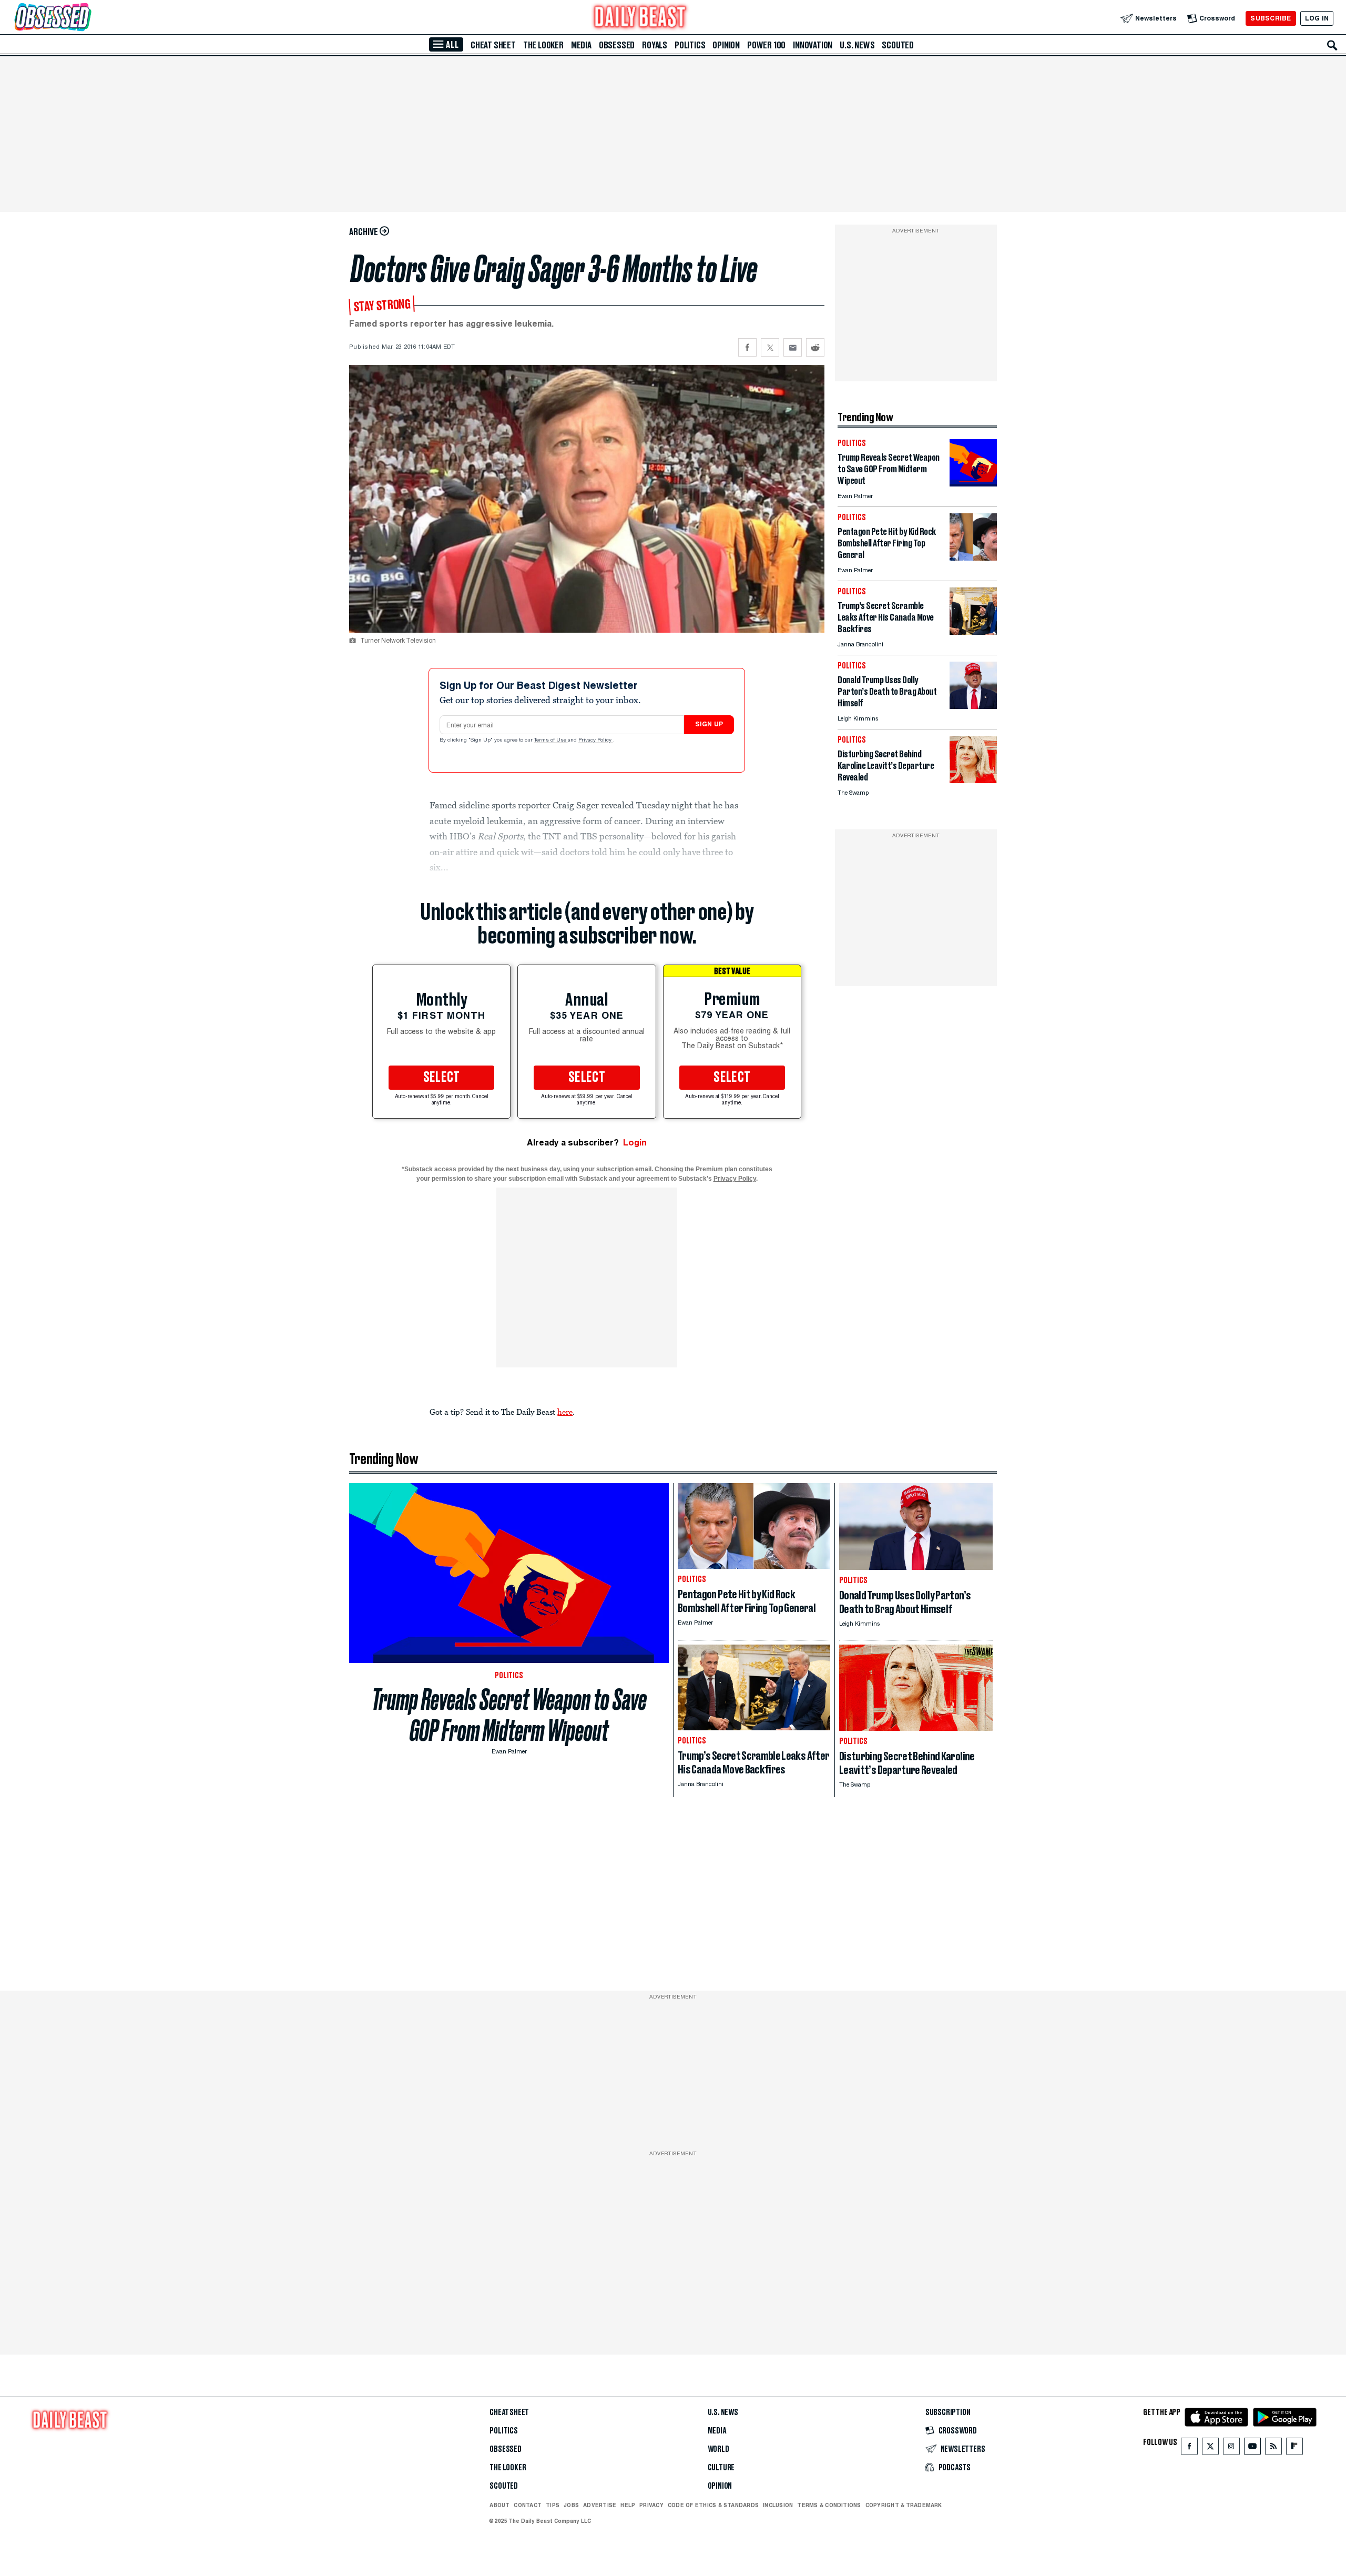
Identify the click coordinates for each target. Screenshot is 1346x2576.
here (565, 1412)
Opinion (726, 45)
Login (635, 1143)
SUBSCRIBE (1271, 18)
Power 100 (766, 45)
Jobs (571, 2505)
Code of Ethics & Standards (713, 2505)
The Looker (543, 45)
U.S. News (857, 45)
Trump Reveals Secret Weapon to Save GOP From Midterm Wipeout (509, 1715)
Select (442, 1078)
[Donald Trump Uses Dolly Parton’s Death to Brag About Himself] (973, 706)
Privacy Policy (596, 741)
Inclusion (778, 2505)
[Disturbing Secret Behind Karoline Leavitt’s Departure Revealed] (973, 780)
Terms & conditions (829, 2505)
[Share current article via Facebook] (747, 347)
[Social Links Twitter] (1210, 2448)
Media (581, 45)
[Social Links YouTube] (1252, 2448)
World (718, 2449)
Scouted (898, 45)
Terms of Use (551, 741)
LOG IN (1317, 18)
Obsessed (617, 45)
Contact (528, 2505)
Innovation (813, 45)
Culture (721, 2468)
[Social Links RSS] (1273, 2448)
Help (628, 2505)
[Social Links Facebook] (1189, 2448)
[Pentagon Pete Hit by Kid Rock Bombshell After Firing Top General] (973, 558)
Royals (655, 45)
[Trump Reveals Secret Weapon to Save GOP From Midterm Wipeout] (973, 484)
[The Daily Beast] (640, 18)
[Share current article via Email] (793, 347)
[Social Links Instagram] (1231, 2448)
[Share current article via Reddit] (815, 347)
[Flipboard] (1294, 2448)
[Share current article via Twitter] (770, 347)
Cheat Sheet (493, 45)
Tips (553, 2505)
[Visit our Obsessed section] (86, 18)
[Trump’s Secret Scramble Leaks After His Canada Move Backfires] (973, 632)
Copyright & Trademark (904, 2505)
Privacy (651, 2505)
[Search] (1332, 45)
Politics (690, 45)
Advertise (600, 2505)
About (499, 2505)
